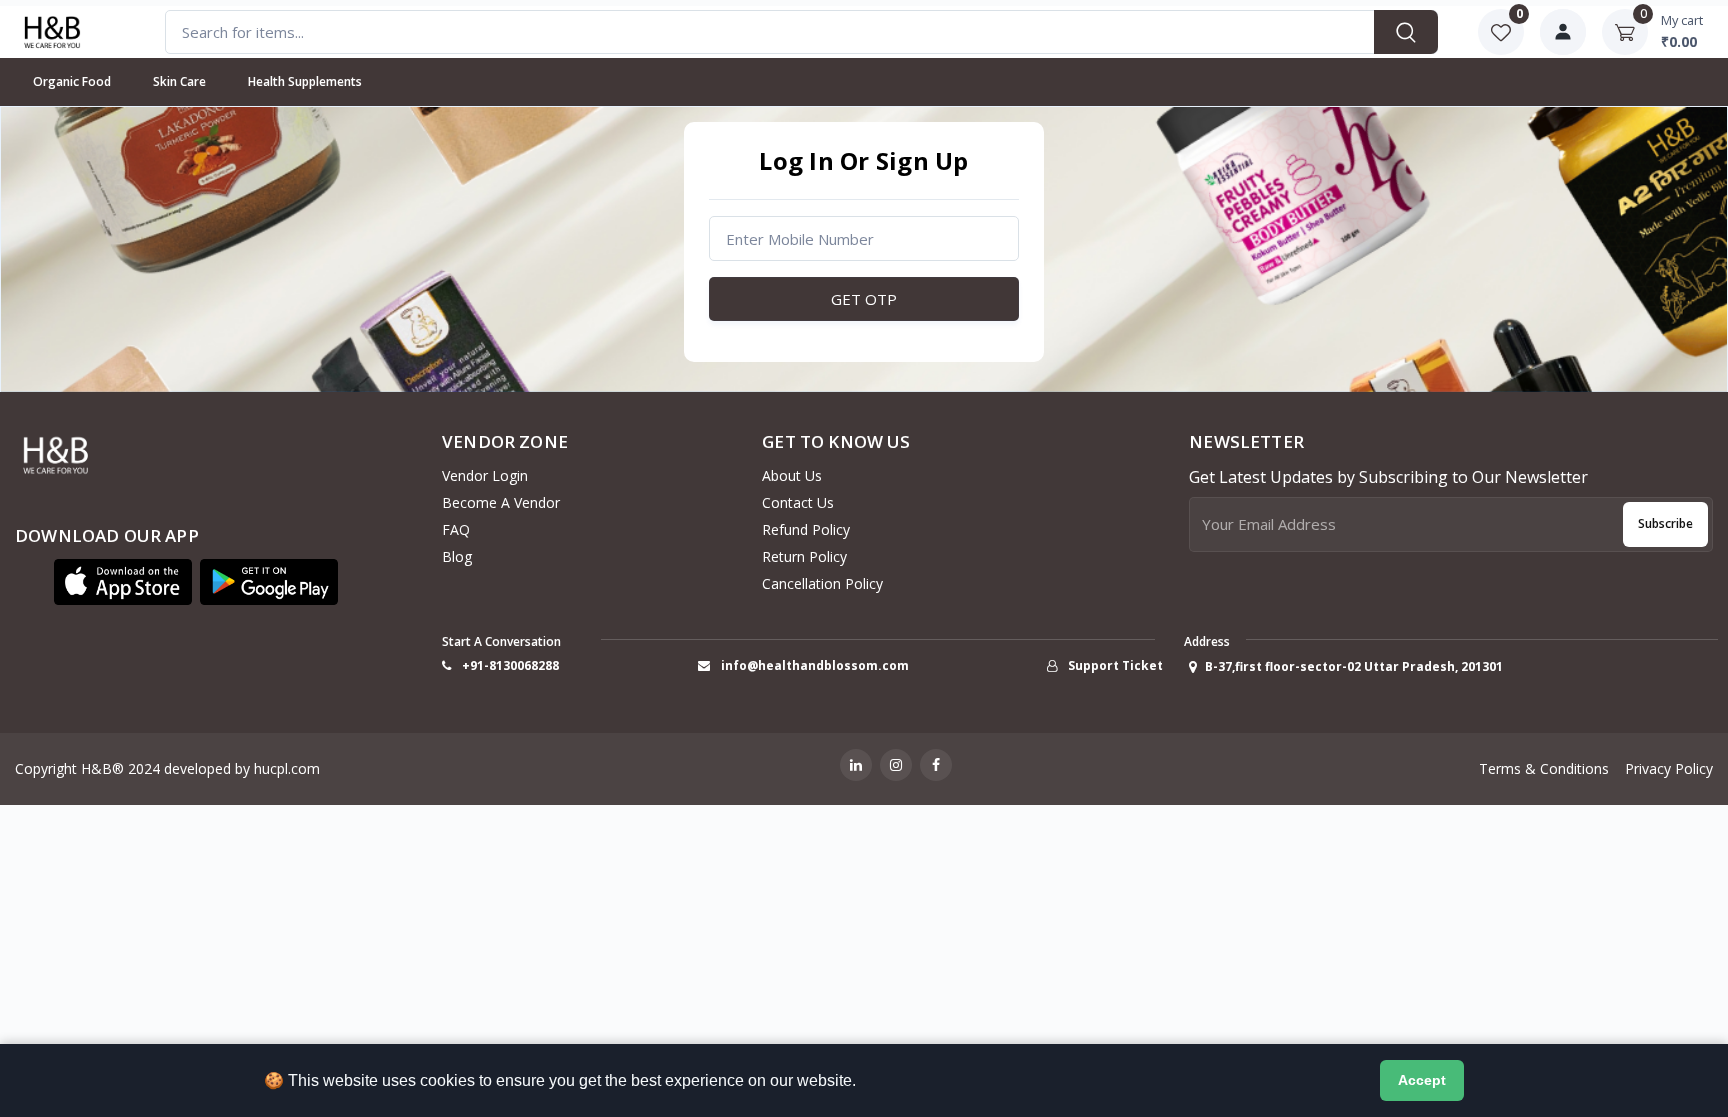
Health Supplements (305, 81)
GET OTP (864, 299)
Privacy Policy (1669, 768)
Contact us (798, 502)
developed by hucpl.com (242, 768)
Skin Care (179, 81)
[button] (123, 582)
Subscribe (1665, 523)
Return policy (804, 556)
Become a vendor (501, 502)
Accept (1422, 1080)
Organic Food (72, 81)
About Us (792, 475)
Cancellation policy (822, 583)
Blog (457, 556)
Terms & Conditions (1544, 768)
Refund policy (806, 529)
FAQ (456, 529)
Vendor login (485, 475)
